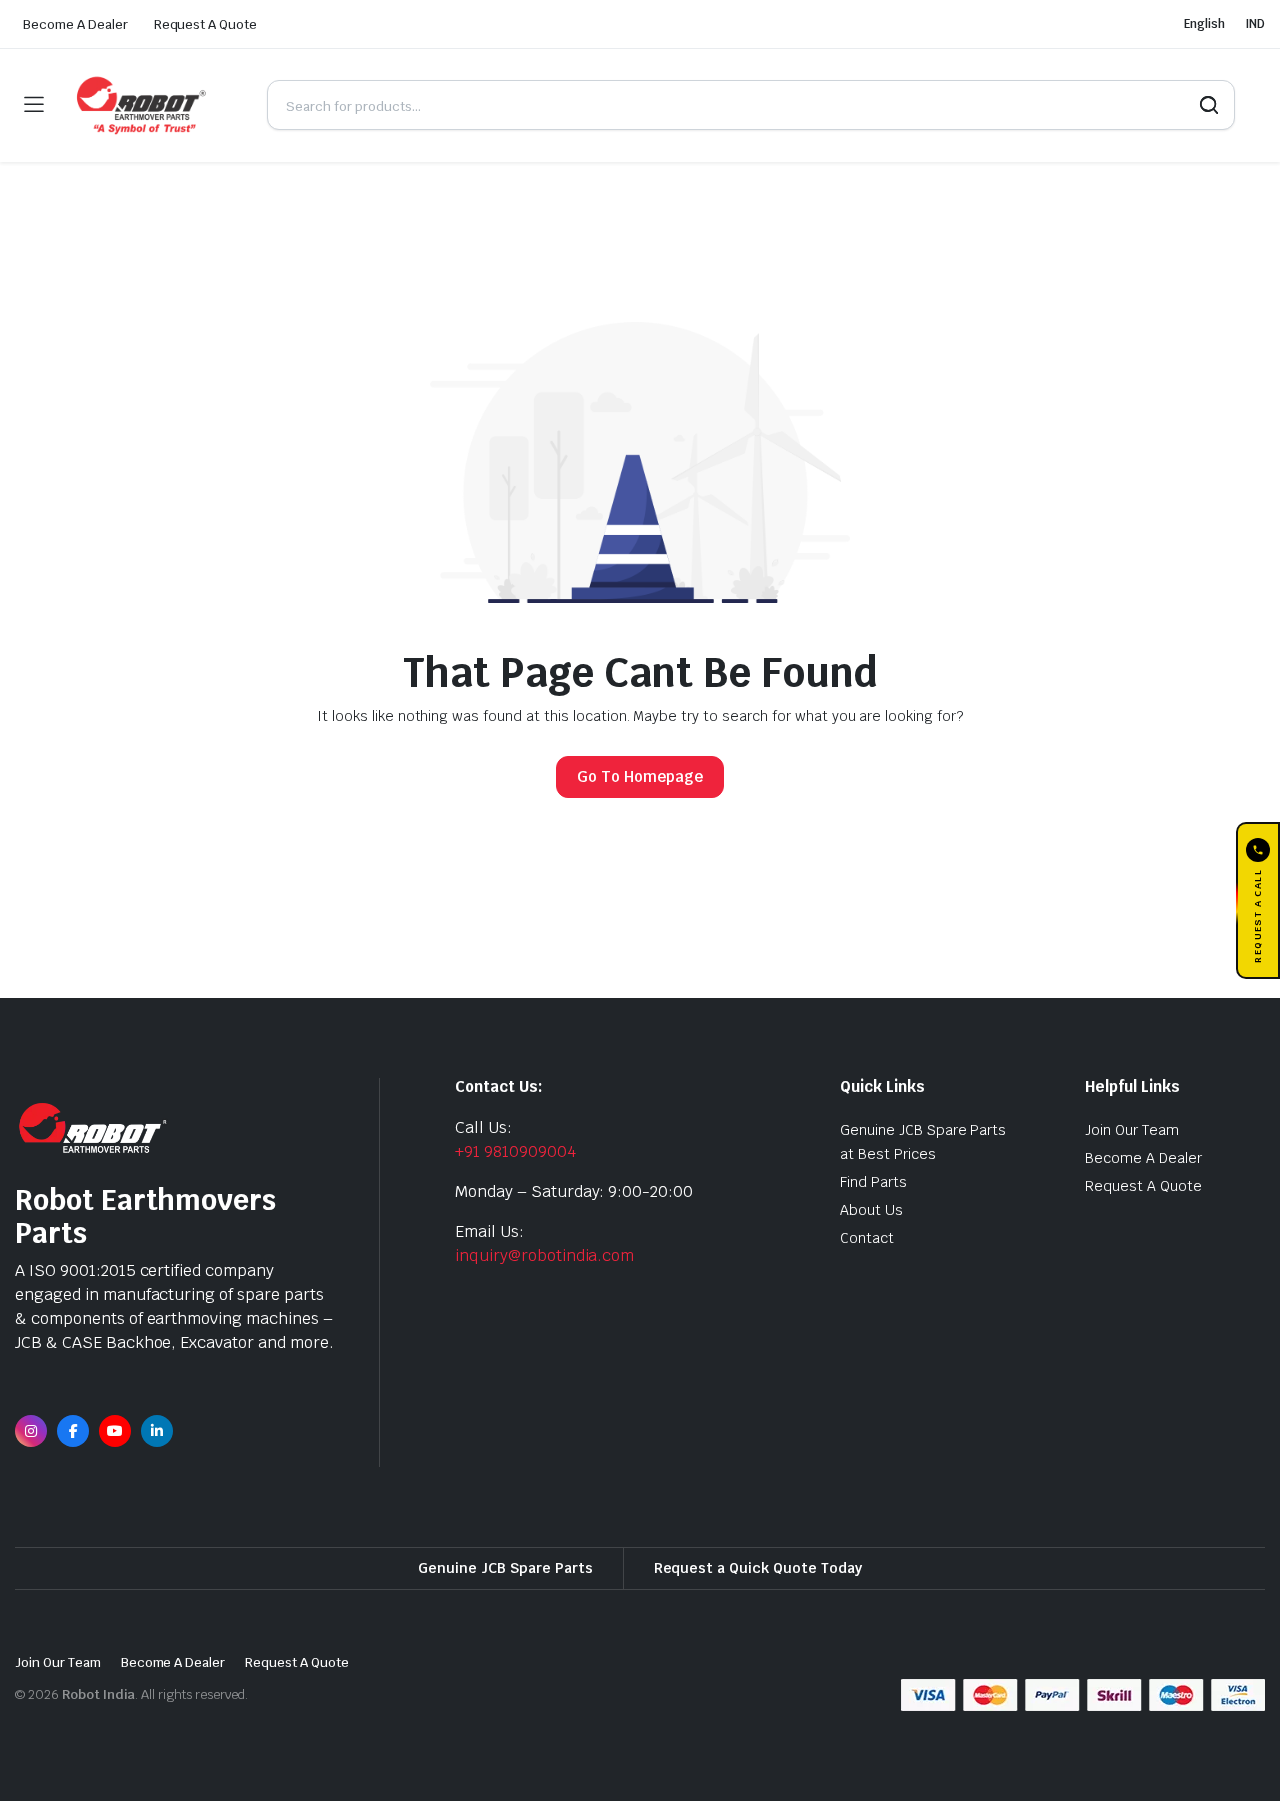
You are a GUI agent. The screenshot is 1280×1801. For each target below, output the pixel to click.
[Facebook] (73, 1431)
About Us (871, 1210)
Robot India (99, 1694)
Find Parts (873, 1182)
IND (1255, 24)
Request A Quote (206, 24)
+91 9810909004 (515, 1151)
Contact (867, 1238)
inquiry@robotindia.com (544, 1255)
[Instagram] (31, 1431)
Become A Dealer (75, 24)
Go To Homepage (640, 776)
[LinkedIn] (157, 1431)
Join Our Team (1132, 1130)
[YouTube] (115, 1431)
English (1204, 24)
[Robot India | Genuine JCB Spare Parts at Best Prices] (155, 105)
